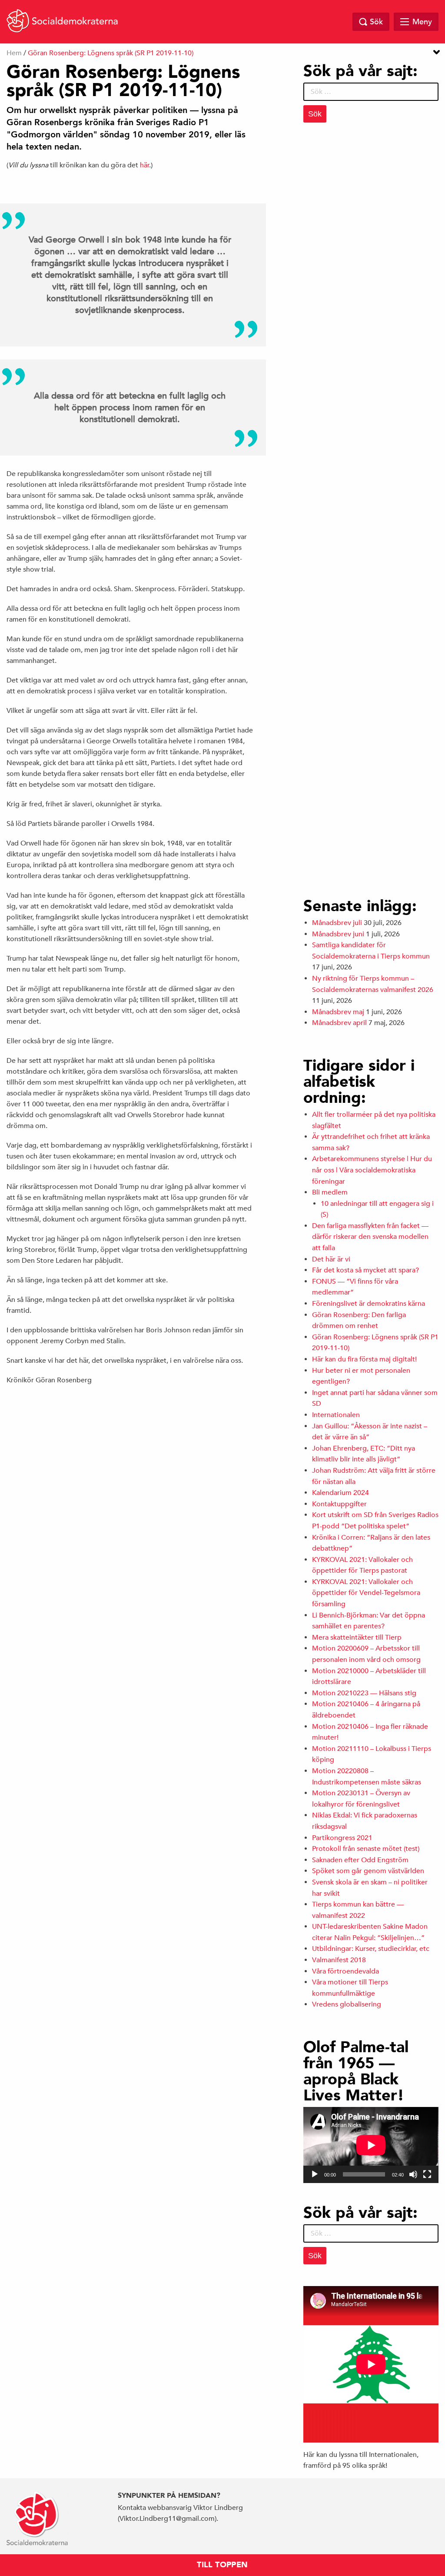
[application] (371, 2145)
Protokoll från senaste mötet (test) (366, 1849)
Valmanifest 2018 (339, 1960)
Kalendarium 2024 (340, 1493)
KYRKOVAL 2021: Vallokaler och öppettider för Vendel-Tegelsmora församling (366, 1593)
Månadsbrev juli (337, 923)
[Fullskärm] (427, 2174)
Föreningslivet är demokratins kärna (369, 1304)
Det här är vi (331, 1259)
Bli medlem (330, 1192)
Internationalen (336, 1415)
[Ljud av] (413, 2174)
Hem (14, 53)
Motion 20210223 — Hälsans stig (364, 1693)
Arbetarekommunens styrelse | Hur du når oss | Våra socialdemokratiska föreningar (372, 1170)
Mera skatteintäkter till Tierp (357, 1637)
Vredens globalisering (347, 2004)
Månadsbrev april (339, 1023)
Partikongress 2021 (342, 1838)
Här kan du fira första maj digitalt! (364, 1359)
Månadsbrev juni (338, 934)
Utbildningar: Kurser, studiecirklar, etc (371, 1949)
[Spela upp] (315, 2174)
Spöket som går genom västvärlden (368, 1871)
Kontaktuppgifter (339, 1504)
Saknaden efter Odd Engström (360, 1860)
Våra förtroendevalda (345, 1971)
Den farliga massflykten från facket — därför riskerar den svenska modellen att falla (370, 1237)
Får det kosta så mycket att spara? (365, 1270)
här (145, 165)
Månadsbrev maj (338, 1012)
